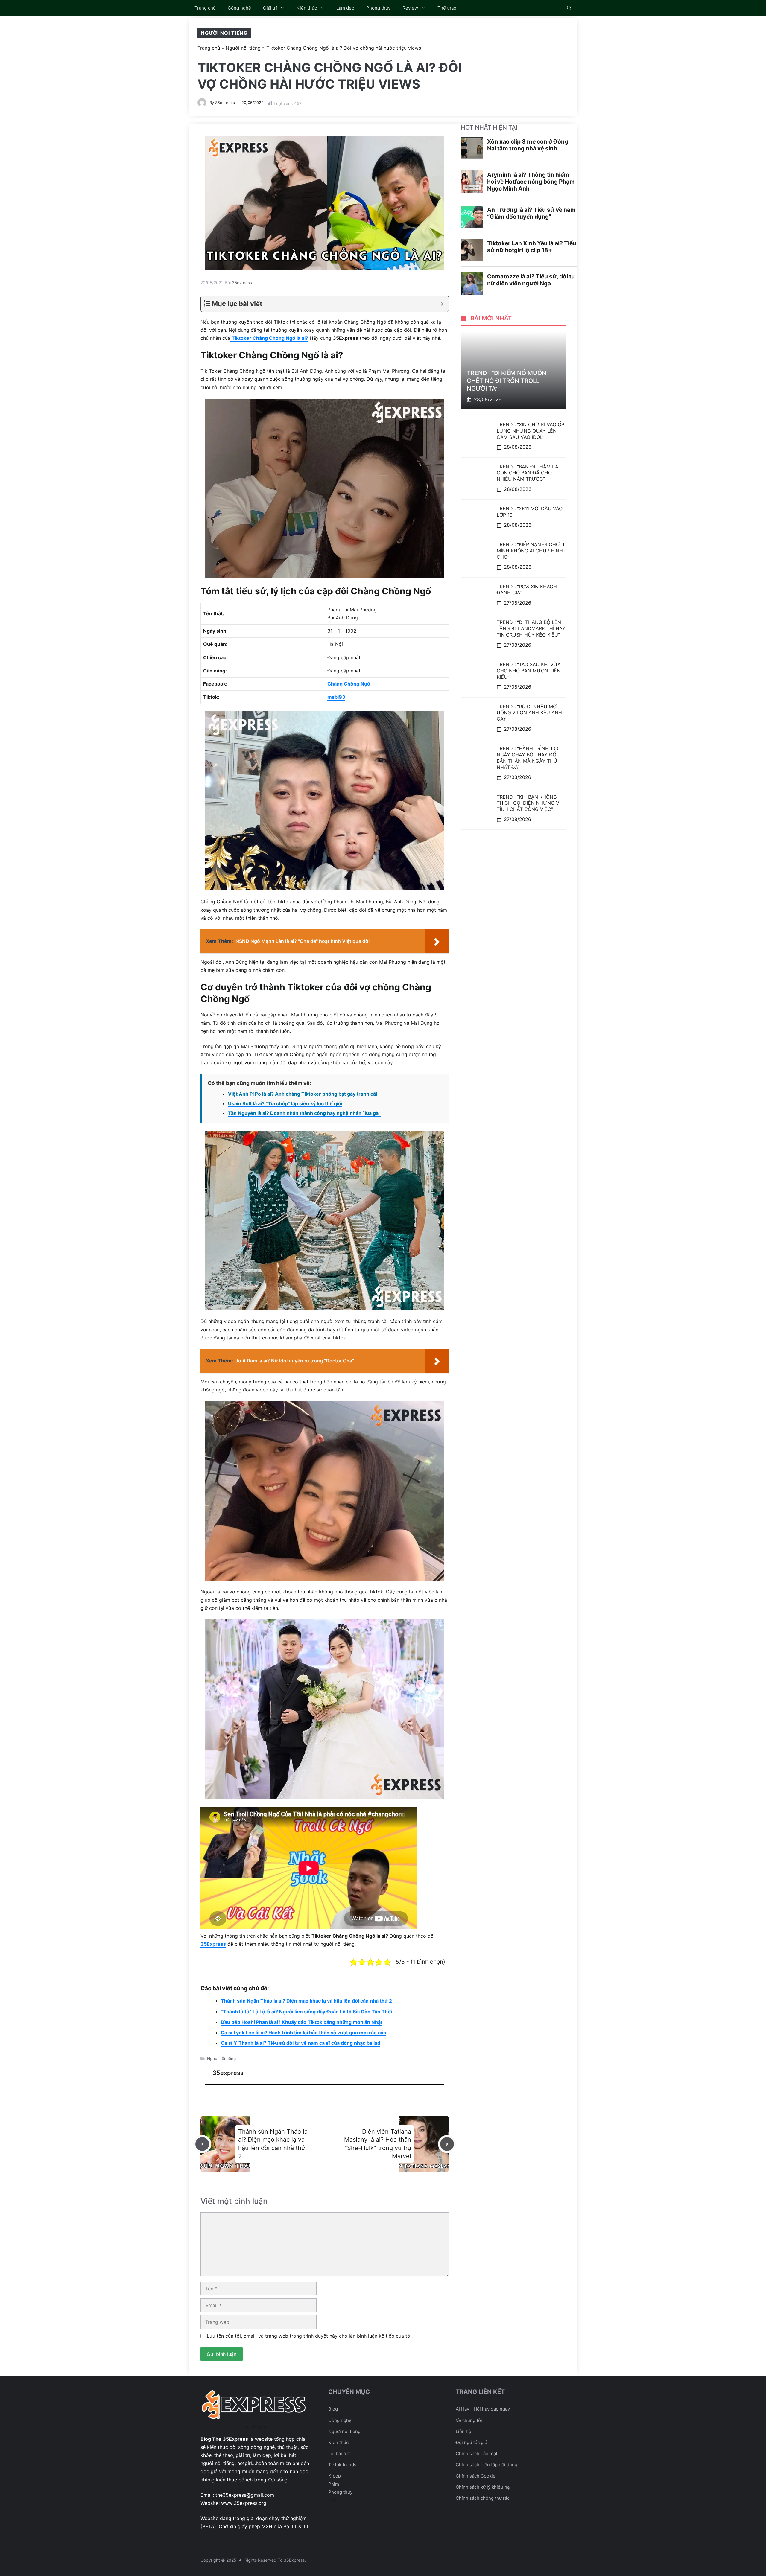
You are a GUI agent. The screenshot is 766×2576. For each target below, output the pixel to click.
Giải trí (270, 8)
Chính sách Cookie (476, 2476)
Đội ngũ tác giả (471, 2442)
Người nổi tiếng (224, 33)
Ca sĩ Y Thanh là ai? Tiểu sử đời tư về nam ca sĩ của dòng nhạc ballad (301, 2043)
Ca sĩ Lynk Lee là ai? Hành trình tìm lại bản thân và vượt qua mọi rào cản (304, 2033)
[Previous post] (202, 2144)
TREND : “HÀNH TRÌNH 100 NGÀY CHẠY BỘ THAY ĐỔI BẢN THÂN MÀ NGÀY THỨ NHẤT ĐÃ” (528, 758)
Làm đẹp (345, 8)
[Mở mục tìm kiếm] (569, 8)
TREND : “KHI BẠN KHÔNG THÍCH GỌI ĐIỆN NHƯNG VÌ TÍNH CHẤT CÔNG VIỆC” (529, 803)
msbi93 (336, 697)
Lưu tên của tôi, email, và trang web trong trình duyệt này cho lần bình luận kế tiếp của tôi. (310, 2336)
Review (410, 8)
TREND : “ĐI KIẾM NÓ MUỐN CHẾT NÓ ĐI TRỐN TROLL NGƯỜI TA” (507, 381)
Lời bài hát (339, 2454)
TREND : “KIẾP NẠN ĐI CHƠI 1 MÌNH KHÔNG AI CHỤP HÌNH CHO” (531, 551)
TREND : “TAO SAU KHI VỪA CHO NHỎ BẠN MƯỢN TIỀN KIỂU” (529, 671)
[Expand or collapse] (442, 304)
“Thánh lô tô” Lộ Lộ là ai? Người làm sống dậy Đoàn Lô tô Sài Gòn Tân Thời (306, 2012)
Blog (333, 2409)
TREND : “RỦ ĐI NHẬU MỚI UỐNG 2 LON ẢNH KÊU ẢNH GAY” (529, 713)
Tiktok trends (342, 2465)
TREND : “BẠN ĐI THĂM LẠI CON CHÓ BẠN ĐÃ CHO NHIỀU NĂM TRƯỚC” (528, 473)
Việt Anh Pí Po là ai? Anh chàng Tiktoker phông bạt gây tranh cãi (303, 1094)
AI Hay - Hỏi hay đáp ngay (483, 2409)
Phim (334, 2484)
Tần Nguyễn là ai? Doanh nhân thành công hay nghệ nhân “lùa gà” (304, 1113)
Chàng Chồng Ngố (349, 684)
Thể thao (447, 8)
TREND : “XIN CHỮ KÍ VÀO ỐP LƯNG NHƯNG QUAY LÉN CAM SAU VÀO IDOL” (531, 431)
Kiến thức (307, 8)
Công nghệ (239, 8)
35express (225, 103)
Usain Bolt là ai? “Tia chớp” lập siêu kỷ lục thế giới (285, 1103)
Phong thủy (378, 8)
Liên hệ (463, 2431)
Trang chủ (205, 8)
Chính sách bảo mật (477, 2454)
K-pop (335, 2476)
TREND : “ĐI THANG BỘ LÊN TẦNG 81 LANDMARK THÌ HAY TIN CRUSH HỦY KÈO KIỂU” (531, 629)
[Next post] (447, 2144)
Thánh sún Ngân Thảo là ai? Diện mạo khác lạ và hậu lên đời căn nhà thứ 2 (306, 2001)
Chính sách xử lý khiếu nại (483, 2487)
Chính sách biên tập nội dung (487, 2465)
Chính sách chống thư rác (483, 2498)
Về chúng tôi (469, 2420)
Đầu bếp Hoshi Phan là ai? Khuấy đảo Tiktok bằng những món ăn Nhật (302, 2022)
